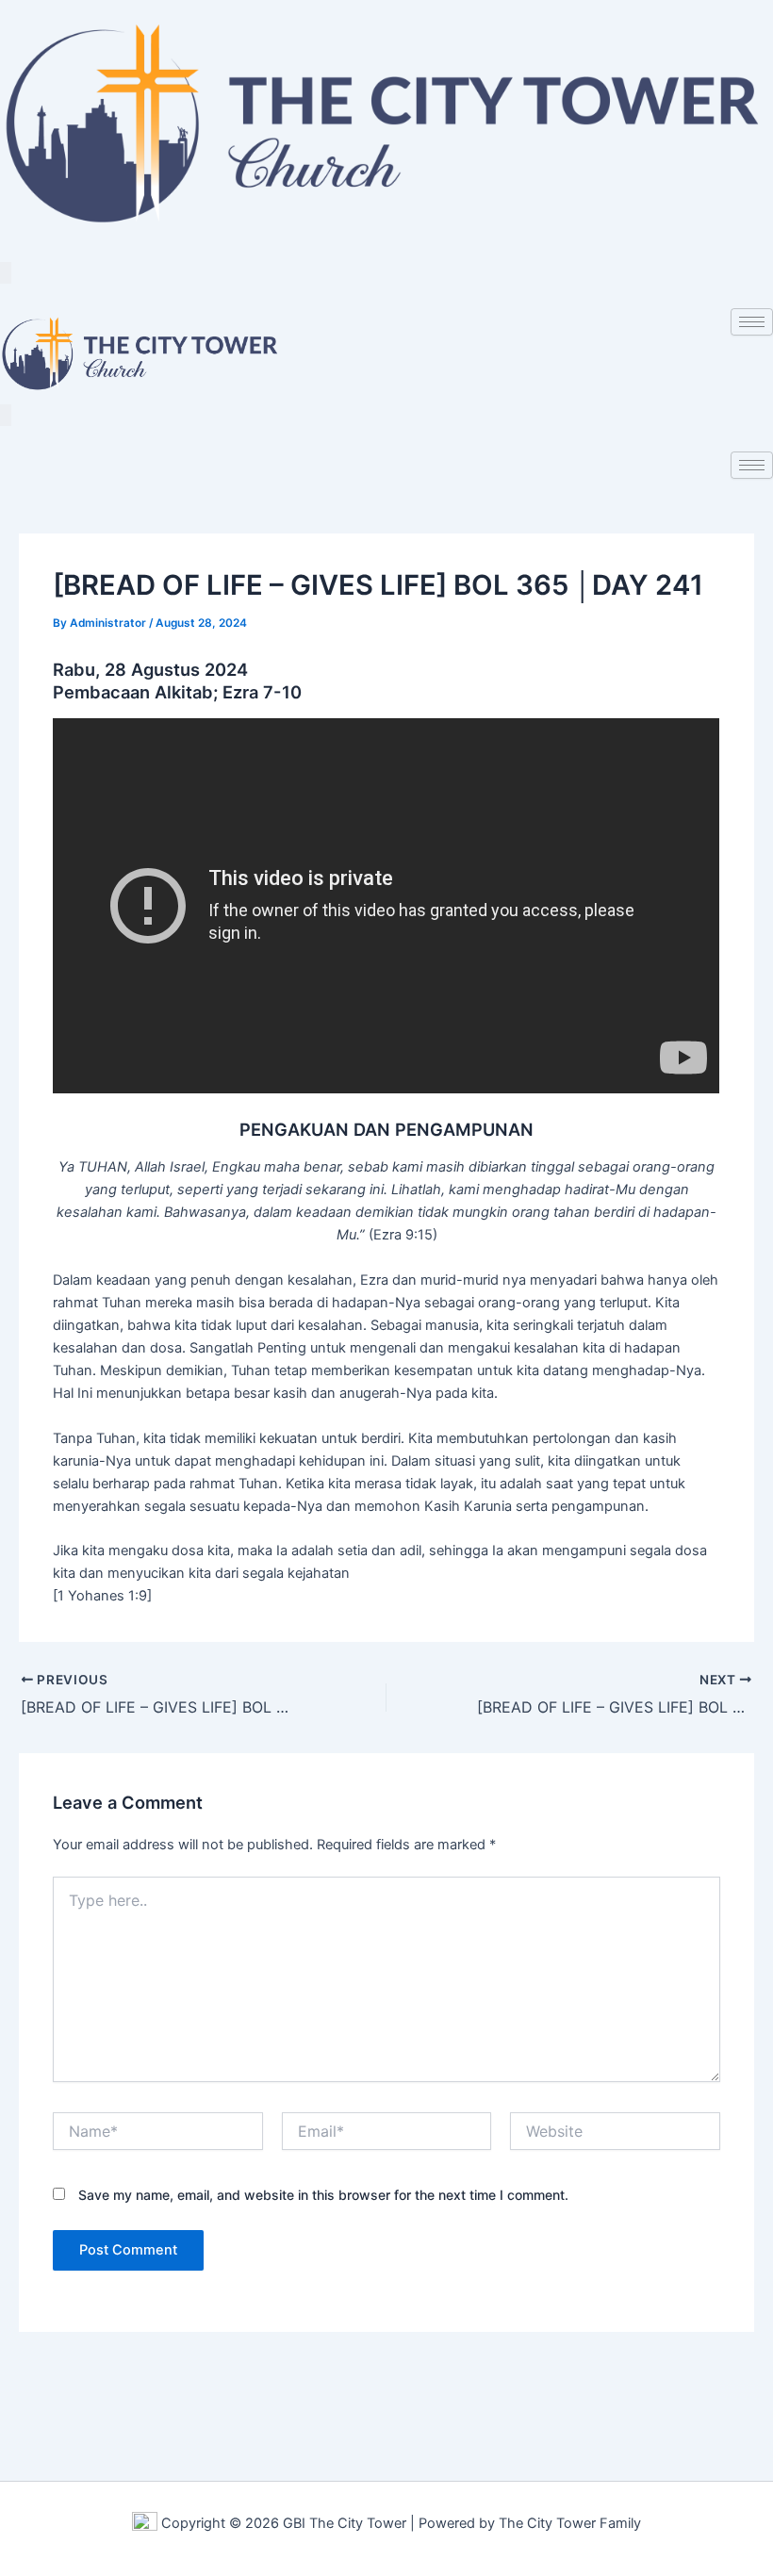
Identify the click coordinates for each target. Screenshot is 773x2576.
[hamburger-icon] (752, 322)
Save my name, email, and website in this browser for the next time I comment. (323, 2195)
